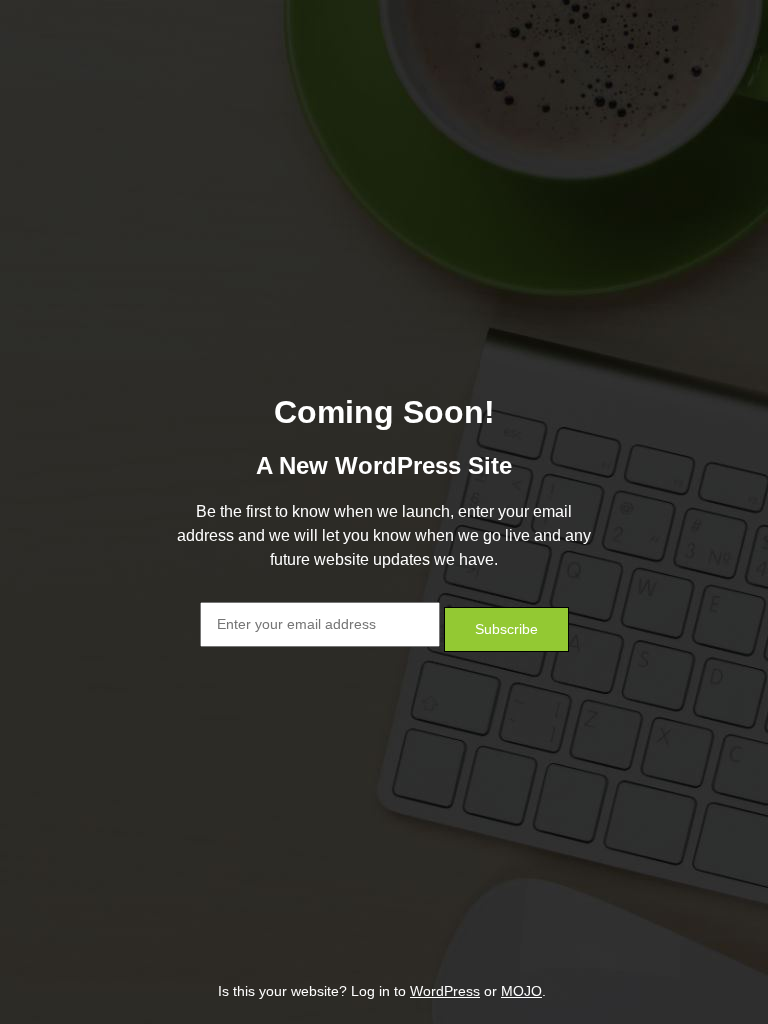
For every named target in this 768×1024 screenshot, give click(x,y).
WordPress (445, 991)
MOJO (521, 991)
